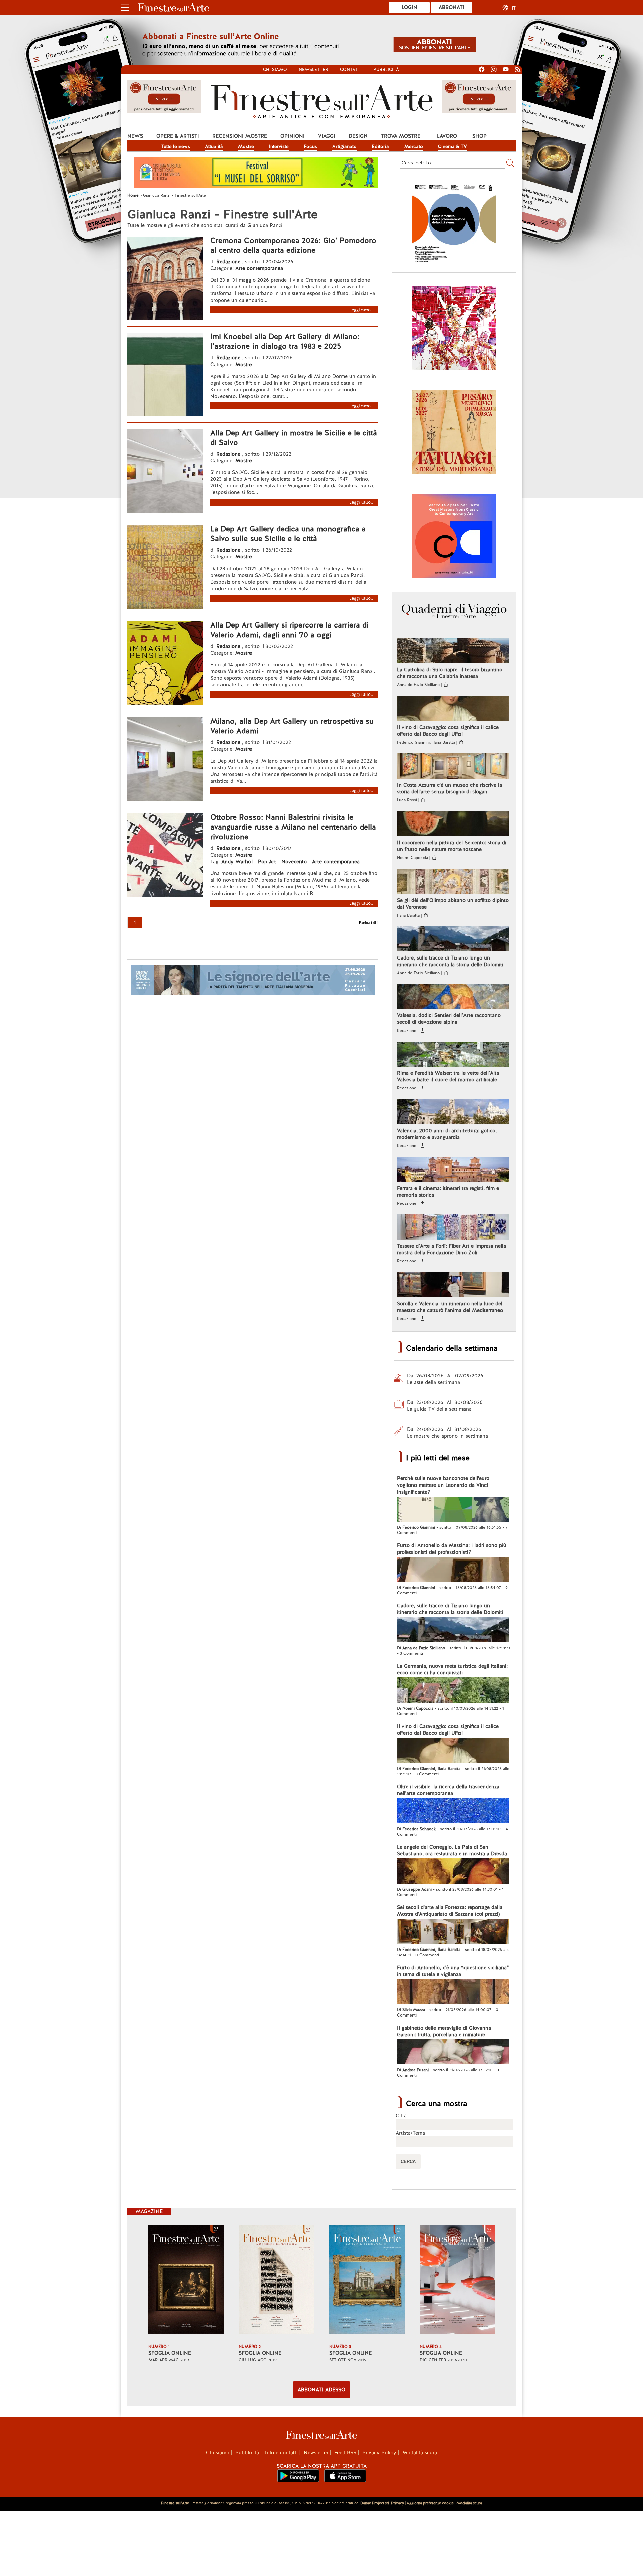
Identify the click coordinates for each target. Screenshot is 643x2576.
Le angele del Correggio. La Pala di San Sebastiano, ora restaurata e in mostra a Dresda (452, 1850)
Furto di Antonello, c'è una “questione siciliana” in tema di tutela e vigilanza (453, 1971)
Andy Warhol (237, 862)
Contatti (351, 70)
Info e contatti (281, 2453)
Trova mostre (401, 136)
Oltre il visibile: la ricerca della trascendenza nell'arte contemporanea (448, 1790)
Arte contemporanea (259, 268)
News (135, 136)
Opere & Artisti (178, 136)
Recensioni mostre (240, 136)
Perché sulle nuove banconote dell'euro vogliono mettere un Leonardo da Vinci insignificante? (443, 1485)
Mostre (246, 146)
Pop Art (267, 862)
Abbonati (452, 7)
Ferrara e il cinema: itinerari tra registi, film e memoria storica (448, 1192)
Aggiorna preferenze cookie (430, 2503)
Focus (310, 146)
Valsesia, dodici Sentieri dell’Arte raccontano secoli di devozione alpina (449, 1019)
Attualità (214, 146)
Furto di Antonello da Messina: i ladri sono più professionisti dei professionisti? (452, 1549)
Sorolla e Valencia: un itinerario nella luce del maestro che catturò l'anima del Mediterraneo (450, 1307)
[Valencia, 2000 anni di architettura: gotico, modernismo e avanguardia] (453, 1113)
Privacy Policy (379, 2453)
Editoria (380, 146)
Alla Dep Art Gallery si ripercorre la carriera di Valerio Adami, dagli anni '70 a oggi (290, 630)
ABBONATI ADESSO (321, 2390)
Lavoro (447, 136)
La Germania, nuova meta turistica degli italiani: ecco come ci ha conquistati (452, 1669)
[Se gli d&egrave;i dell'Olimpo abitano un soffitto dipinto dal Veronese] (453, 882)
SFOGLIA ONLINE (170, 2353)
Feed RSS (345, 2453)
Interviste (279, 146)
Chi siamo (275, 70)
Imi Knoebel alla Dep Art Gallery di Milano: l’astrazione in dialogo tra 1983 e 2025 (285, 341)
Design (358, 136)
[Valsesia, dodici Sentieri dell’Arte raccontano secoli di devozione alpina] (453, 997)
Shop (479, 136)
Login (409, 7)
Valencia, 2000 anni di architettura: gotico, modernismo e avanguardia (447, 1134)
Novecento (294, 862)
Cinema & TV (452, 146)
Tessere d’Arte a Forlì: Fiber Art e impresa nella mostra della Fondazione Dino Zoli (451, 1249)
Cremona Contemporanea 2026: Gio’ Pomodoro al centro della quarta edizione (293, 245)
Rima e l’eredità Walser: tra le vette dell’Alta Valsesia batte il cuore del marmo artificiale (448, 1076)
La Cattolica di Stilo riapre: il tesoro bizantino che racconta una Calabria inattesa (450, 673)
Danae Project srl (375, 2503)
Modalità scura (420, 2453)
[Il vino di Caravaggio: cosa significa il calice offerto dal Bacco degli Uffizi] (453, 709)
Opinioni (293, 136)
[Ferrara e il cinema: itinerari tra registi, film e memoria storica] (453, 1170)
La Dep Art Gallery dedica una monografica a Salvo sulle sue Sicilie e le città (288, 534)
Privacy (398, 2503)
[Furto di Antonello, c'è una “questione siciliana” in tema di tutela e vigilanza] (453, 1992)
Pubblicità (386, 70)
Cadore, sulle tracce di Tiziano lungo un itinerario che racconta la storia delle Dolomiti (450, 961)
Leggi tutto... (362, 310)
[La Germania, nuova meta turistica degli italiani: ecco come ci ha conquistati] (453, 1691)
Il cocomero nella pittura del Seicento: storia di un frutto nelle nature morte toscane (452, 846)
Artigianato (344, 146)
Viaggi (327, 136)
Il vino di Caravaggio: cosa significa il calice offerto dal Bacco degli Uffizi (448, 731)
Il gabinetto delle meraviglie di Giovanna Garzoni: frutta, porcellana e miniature (444, 2031)
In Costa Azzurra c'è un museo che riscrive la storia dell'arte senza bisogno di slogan (449, 788)
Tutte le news (176, 146)
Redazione (229, 262)
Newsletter (313, 70)
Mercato (414, 146)
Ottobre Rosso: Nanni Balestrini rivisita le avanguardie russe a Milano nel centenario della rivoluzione (293, 827)
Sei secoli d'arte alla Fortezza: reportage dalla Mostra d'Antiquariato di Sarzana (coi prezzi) (450, 1911)
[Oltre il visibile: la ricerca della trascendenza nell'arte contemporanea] (453, 1811)
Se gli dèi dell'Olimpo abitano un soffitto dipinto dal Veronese (453, 904)
